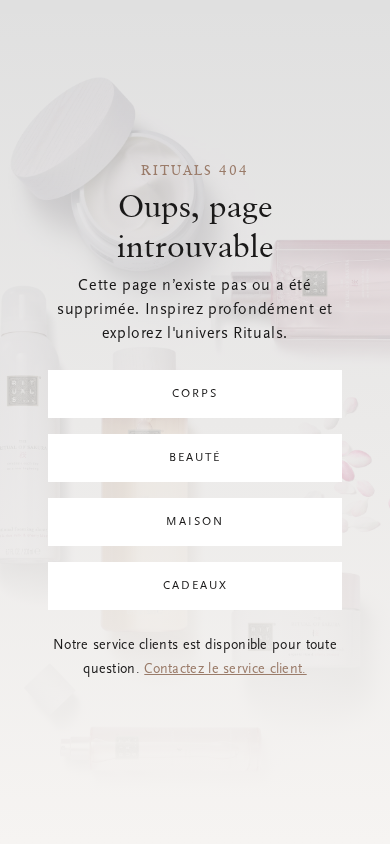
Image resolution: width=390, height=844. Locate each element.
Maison (195, 522)
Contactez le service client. (225, 670)
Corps (195, 394)
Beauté (195, 458)
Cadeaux (195, 586)
